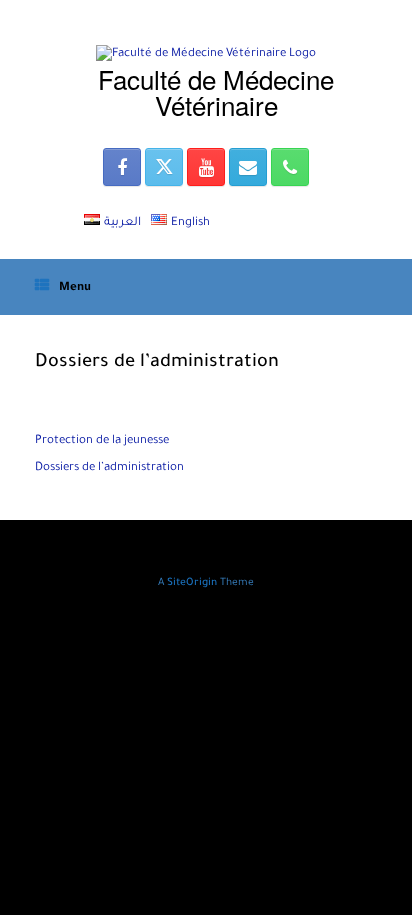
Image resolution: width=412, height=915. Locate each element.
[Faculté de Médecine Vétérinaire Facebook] (122, 167)
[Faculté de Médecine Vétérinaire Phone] (290, 167)
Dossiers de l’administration (109, 468)
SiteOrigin (192, 583)
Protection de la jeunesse (102, 441)
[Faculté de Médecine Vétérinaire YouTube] (206, 167)
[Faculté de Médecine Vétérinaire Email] (248, 167)
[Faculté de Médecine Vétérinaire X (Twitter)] (164, 167)
